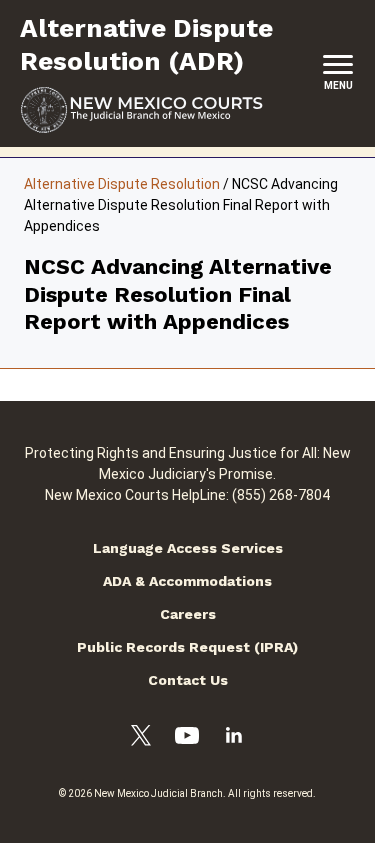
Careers (188, 614)
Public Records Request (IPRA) (187, 647)
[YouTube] (187, 738)
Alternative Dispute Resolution (122, 184)
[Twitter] (141, 738)
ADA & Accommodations (187, 581)
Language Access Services (188, 548)
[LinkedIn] (234, 738)
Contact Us (188, 680)
